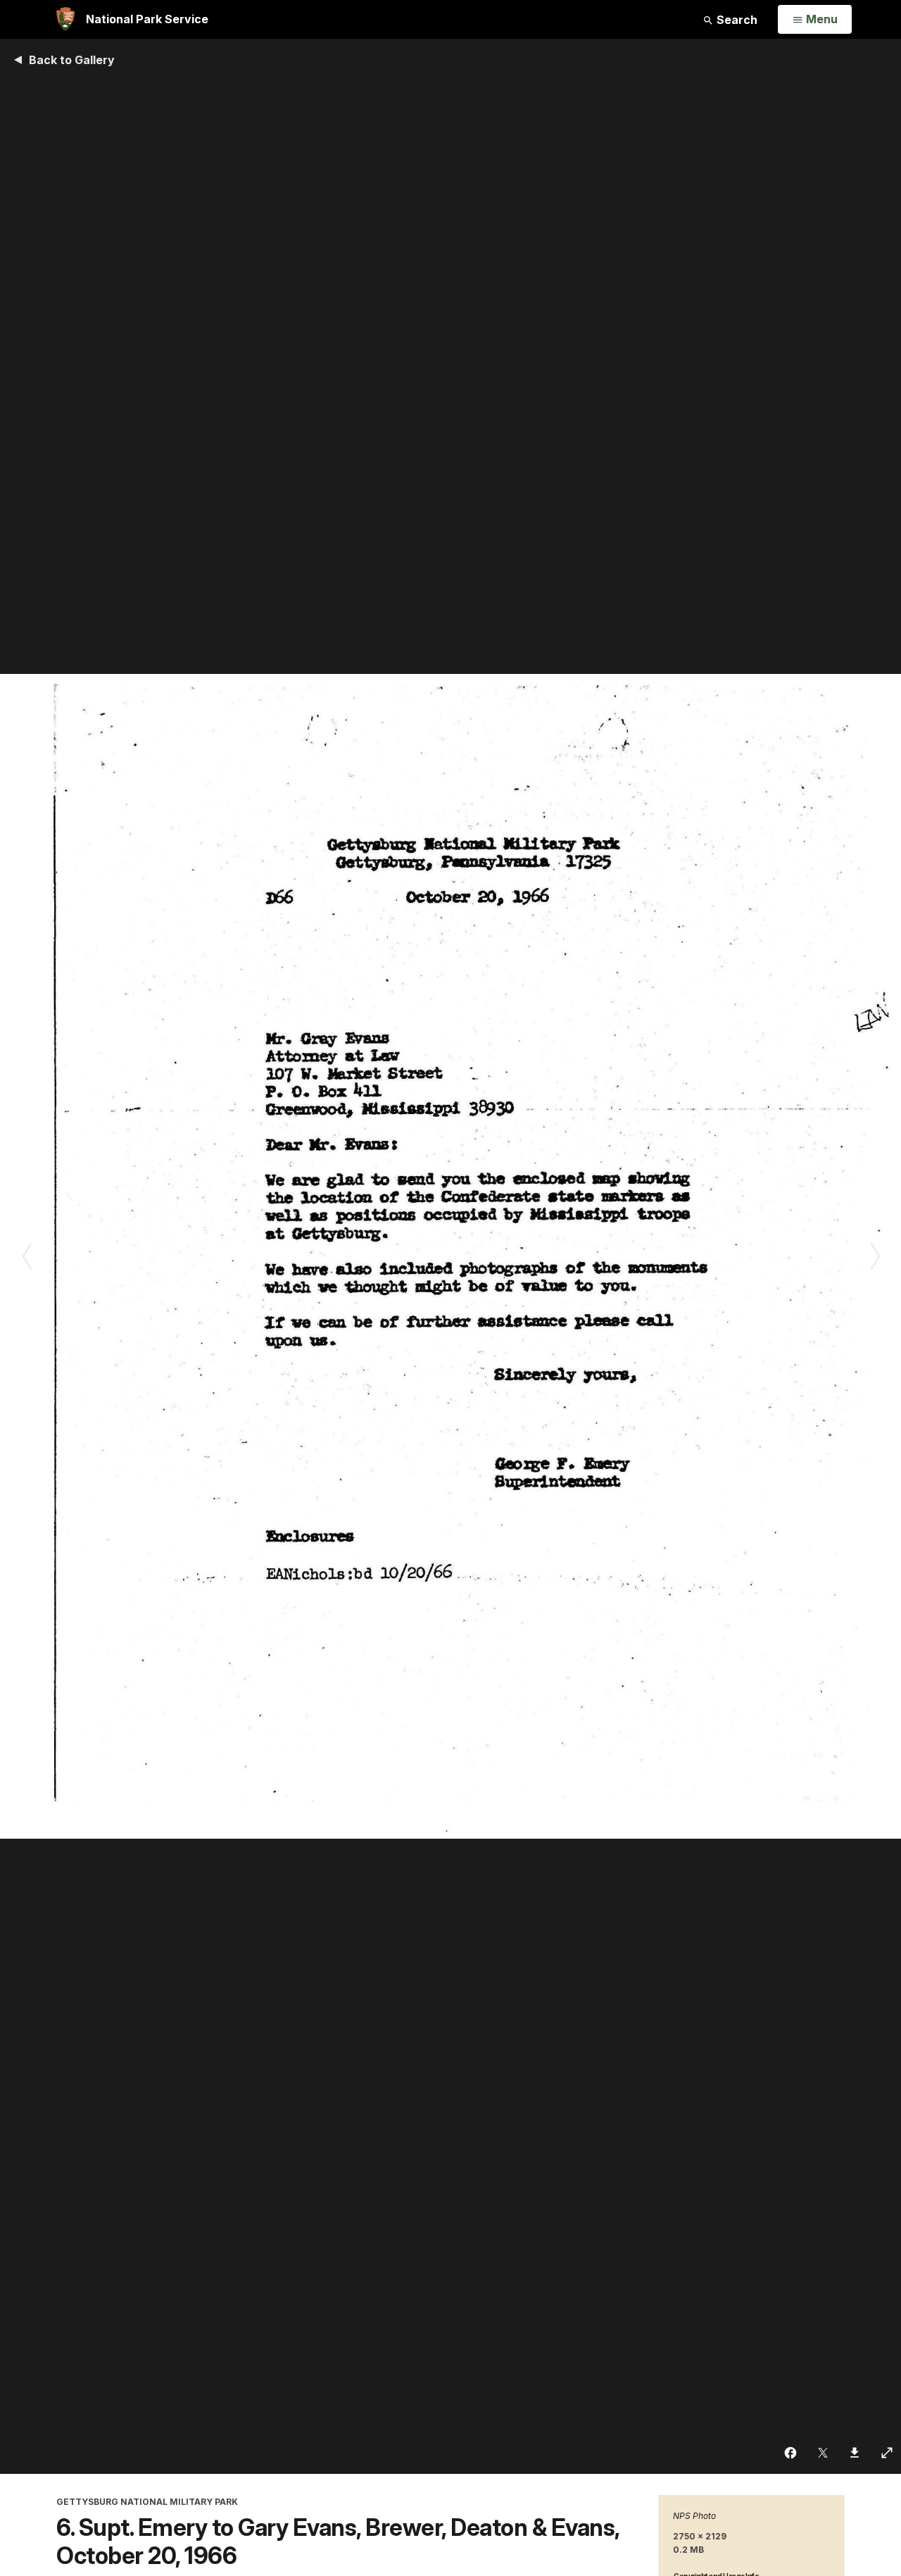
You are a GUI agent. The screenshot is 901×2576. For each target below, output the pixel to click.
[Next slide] (875, 1256)
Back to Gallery (72, 60)
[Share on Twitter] (823, 2453)
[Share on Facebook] (791, 2453)
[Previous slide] (26, 1256)
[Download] (855, 2453)
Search (736, 20)
